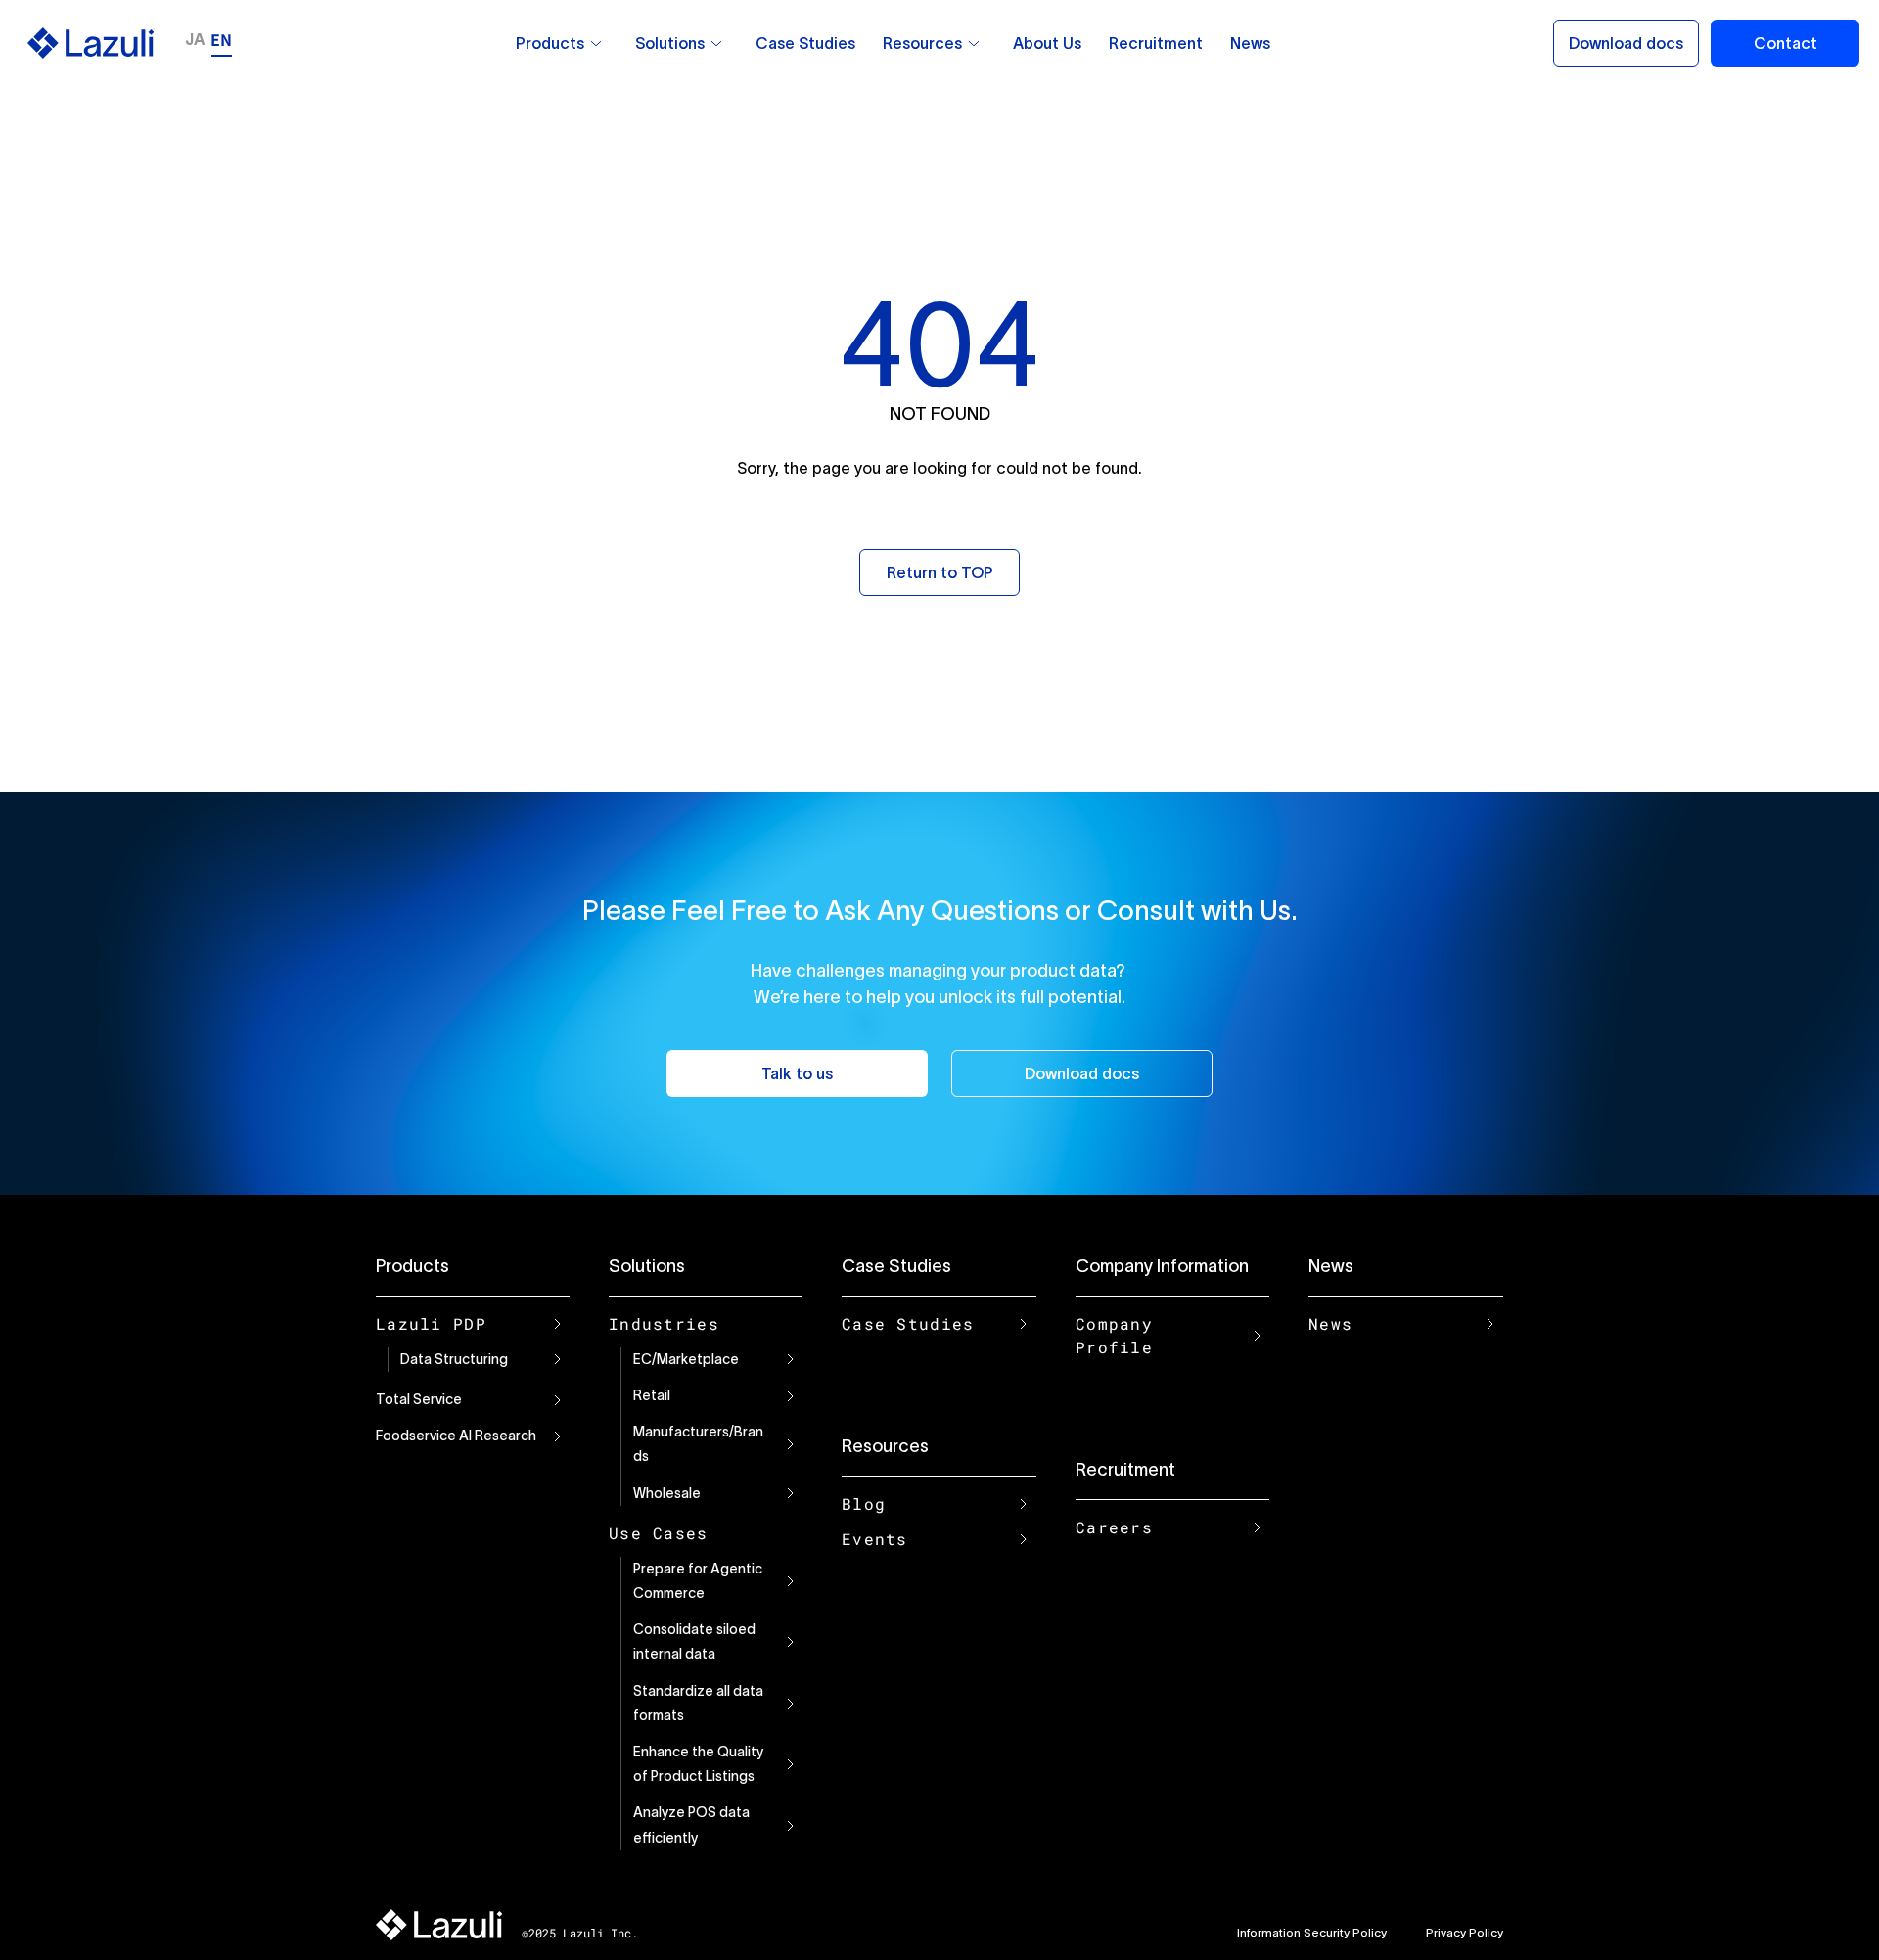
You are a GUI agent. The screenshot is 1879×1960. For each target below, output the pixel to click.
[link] (596, 43)
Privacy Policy (1465, 1932)
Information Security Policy (1312, 1932)
